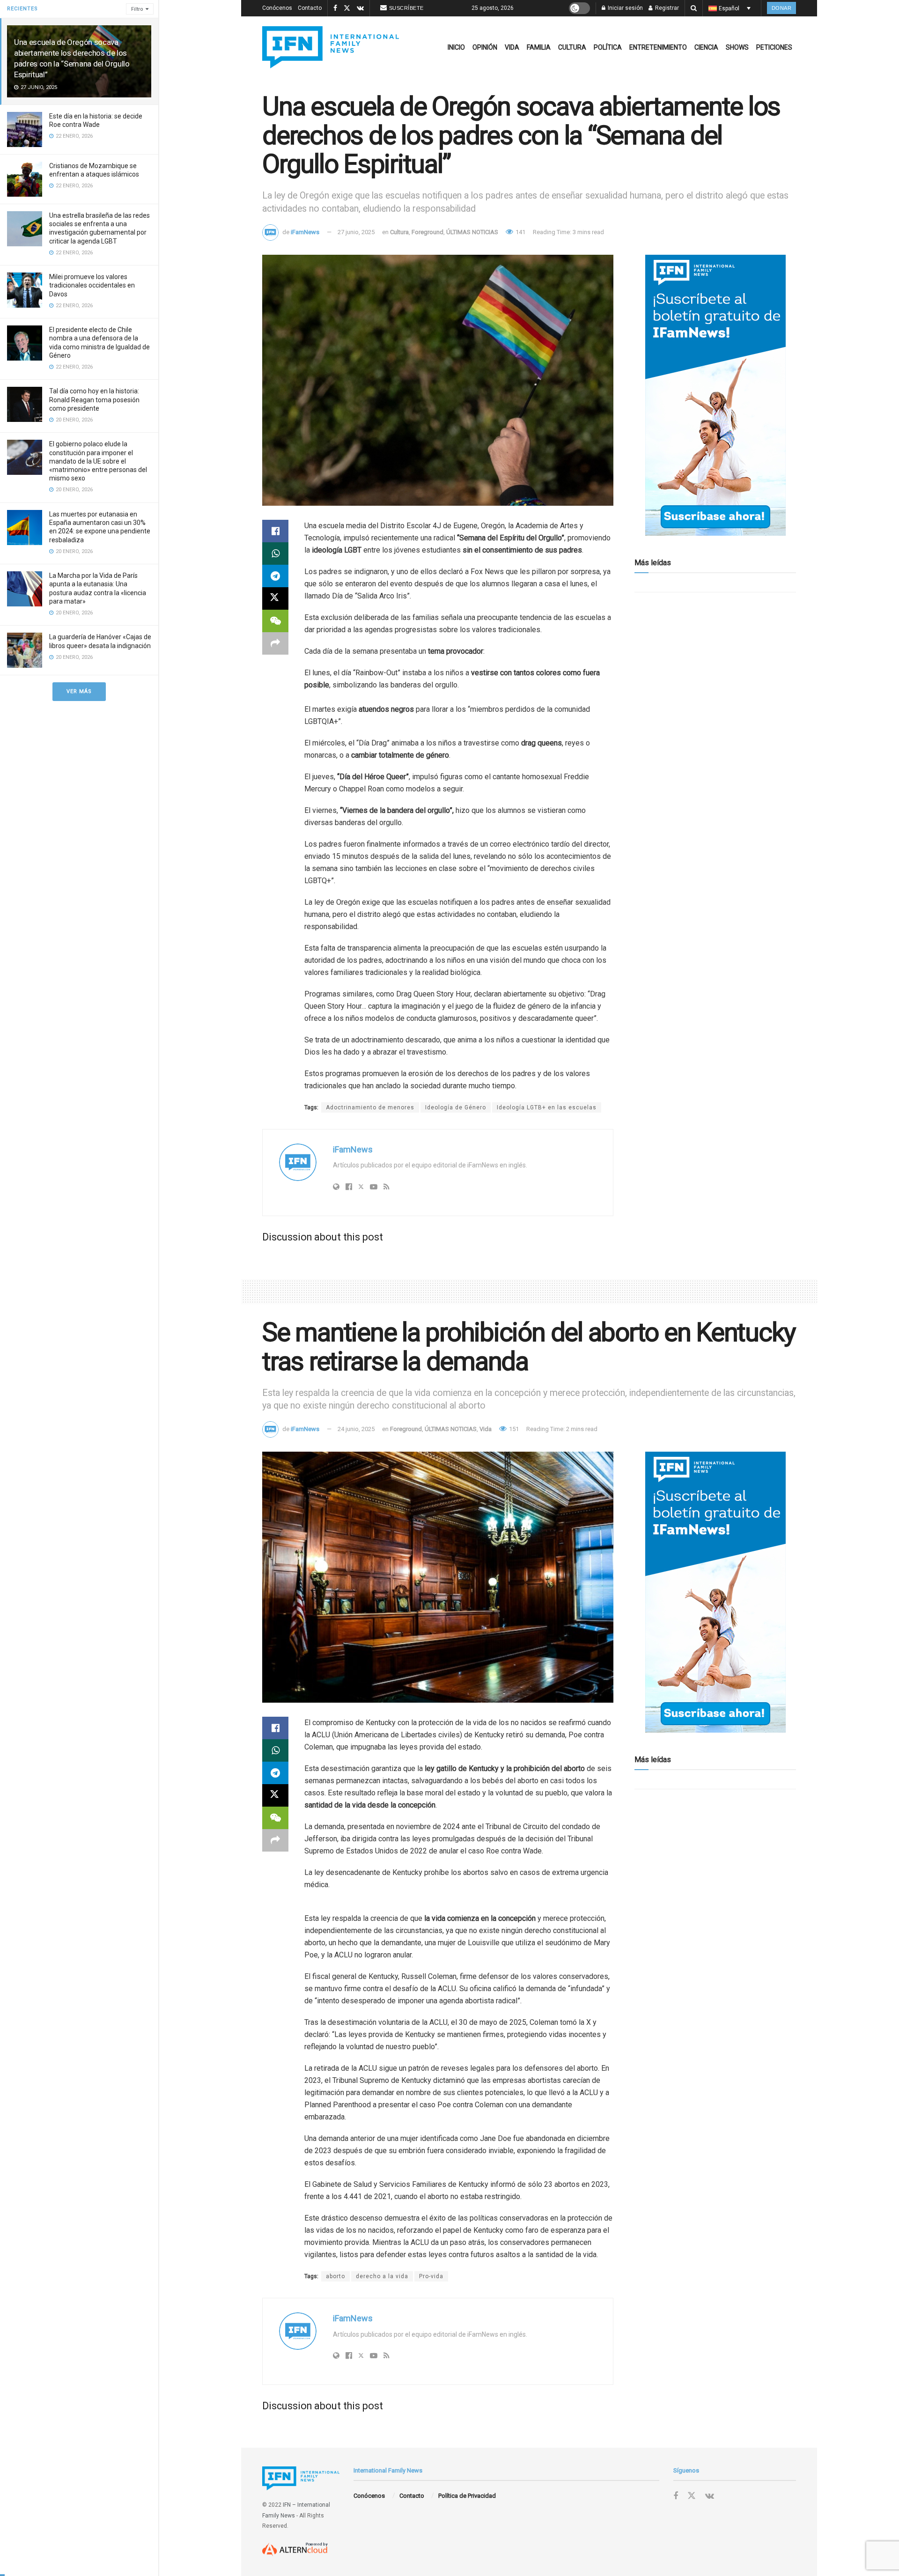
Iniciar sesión (625, 8)
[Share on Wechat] (275, 621)
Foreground (427, 232)
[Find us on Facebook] (335, 8)
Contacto (310, 8)
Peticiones (774, 47)
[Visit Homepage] (331, 47)
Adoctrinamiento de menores (370, 1107)
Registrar (666, 8)
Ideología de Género (456, 1107)
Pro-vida (431, 2276)
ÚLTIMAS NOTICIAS (472, 232)
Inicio (456, 47)
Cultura (572, 47)
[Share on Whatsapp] (275, 554)
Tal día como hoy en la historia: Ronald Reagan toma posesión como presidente (94, 399)
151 (513, 1429)
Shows (737, 47)
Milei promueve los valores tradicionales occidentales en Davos (92, 285)
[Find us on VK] (360, 8)
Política (608, 47)
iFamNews (305, 232)
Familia (539, 47)
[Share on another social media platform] (275, 643)
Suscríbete (406, 8)
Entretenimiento (658, 47)
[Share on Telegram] (275, 576)
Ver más (79, 691)
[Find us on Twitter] (347, 8)
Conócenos (277, 8)
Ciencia (706, 47)
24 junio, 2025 (356, 1429)
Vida (512, 47)
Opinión (485, 47)
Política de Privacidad (467, 2496)
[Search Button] (694, 8)
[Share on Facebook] (275, 531)
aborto (335, 2276)
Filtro (137, 9)
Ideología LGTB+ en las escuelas (547, 1107)
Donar (782, 8)
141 (520, 232)
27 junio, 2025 (356, 232)
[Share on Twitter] (275, 598)
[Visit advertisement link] (715, 395)
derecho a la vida (382, 2276)
